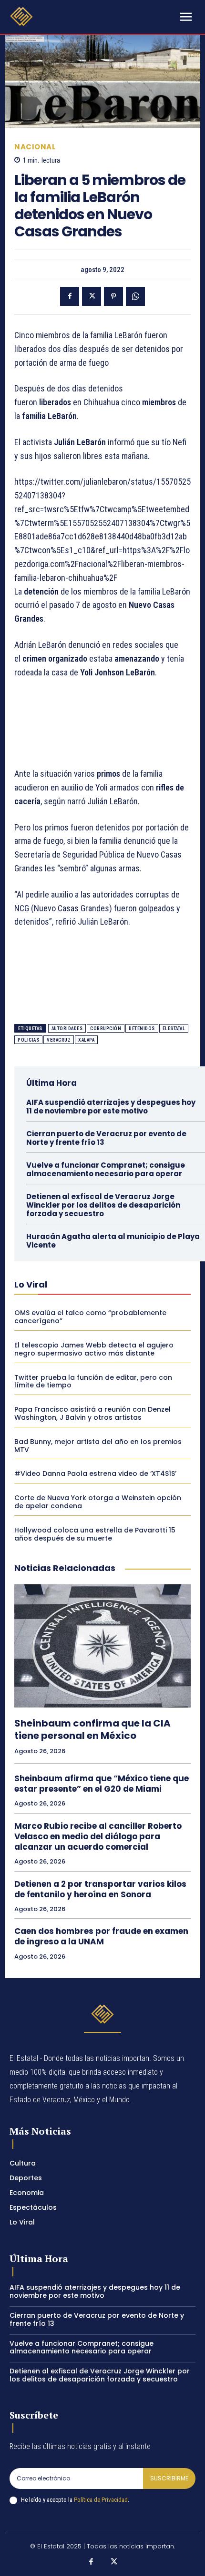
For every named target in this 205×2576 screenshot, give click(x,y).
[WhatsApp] (135, 296)
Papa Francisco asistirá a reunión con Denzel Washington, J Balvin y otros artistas (92, 1413)
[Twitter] (92, 296)
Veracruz (59, 1040)
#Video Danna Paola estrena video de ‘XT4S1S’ (95, 1473)
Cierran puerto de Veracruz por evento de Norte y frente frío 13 (106, 1138)
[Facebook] (70, 296)
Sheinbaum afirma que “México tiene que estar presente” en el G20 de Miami (102, 1784)
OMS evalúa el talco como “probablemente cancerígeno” (90, 1317)
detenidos (142, 1029)
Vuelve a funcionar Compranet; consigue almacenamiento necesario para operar (106, 1169)
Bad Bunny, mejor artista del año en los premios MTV (98, 1446)
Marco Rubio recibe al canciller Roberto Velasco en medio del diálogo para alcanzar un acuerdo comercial (98, 1836)
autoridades (67, 1029)
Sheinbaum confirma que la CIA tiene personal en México (92, 1729)
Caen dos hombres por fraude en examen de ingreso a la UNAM (101, 1936)
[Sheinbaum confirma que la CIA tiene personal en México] (102, 1646)
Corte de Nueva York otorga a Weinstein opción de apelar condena (98, 1502)
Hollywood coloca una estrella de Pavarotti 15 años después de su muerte (95, 1534)
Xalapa (86, 1040)
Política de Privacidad (101, 2500)
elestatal (174, 1029)
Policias (28, 1040)
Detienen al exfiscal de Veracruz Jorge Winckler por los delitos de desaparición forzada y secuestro (103, 1205)
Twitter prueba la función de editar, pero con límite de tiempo (93, 1381)
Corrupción (106, 1029)
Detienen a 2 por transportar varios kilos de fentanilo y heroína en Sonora (100, 1889)
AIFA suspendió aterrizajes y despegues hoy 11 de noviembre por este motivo (111, 1107)
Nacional (35, 147)
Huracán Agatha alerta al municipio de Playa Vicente (113, 1241)
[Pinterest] (113, 296)
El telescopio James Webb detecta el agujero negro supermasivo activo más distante (94, 1349)
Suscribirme (169, 2478)
